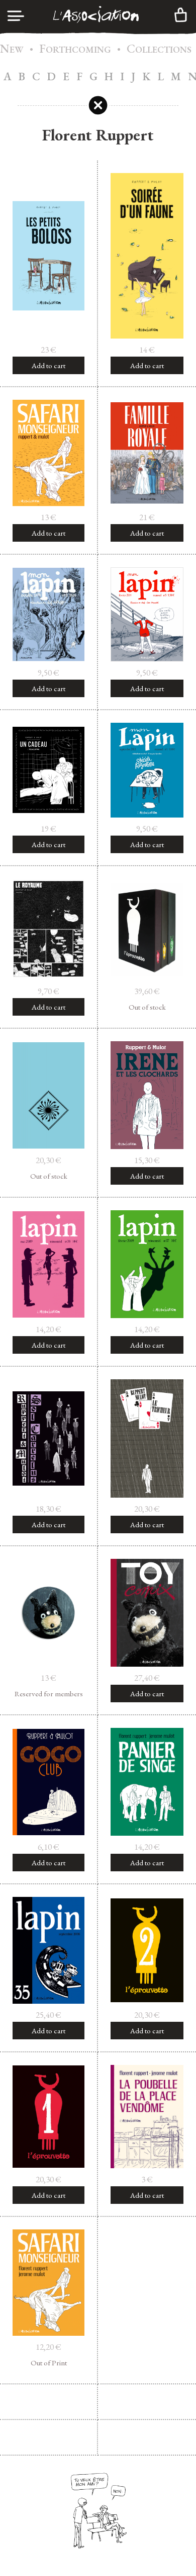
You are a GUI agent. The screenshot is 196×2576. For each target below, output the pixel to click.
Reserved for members (49, 1694)
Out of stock (147, 1007)
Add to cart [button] (48, 365)
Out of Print (49, 2363)
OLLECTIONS (159, 49)
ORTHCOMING (75, 49)
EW (12, 49)
